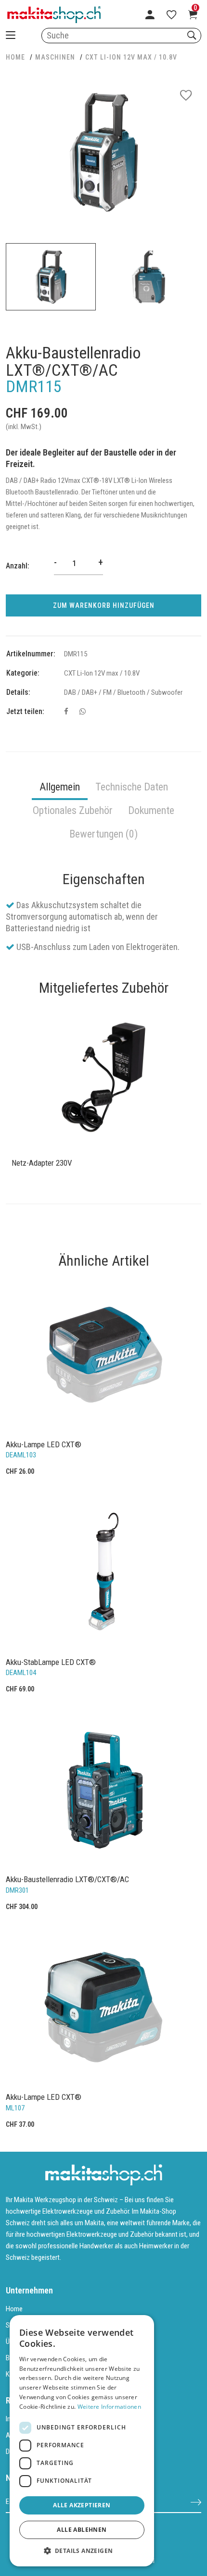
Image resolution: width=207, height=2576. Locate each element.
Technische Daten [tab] (132, 787)
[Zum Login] (150, 14)
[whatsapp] (83, 712)
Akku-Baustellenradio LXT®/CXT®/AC (67, 1879)
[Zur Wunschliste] (171, 14)
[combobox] (121, 36)
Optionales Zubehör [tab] (73, 810)
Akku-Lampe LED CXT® (44, 1444)
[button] (82, 2551)
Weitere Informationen (109, 2407)
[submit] (196, 2502)
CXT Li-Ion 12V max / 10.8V (131, 57)
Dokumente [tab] (151, 810)
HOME (15, 57)
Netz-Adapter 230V (42, 1163)
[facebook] (66, 712)
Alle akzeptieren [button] (82, 2505)
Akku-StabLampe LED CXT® (51, 1662)
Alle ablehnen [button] (82, 2530)
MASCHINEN (55, 57)
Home (14, 2309)
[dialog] (82, 2441)
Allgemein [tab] (60, 787)
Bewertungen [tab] (103, 834)
